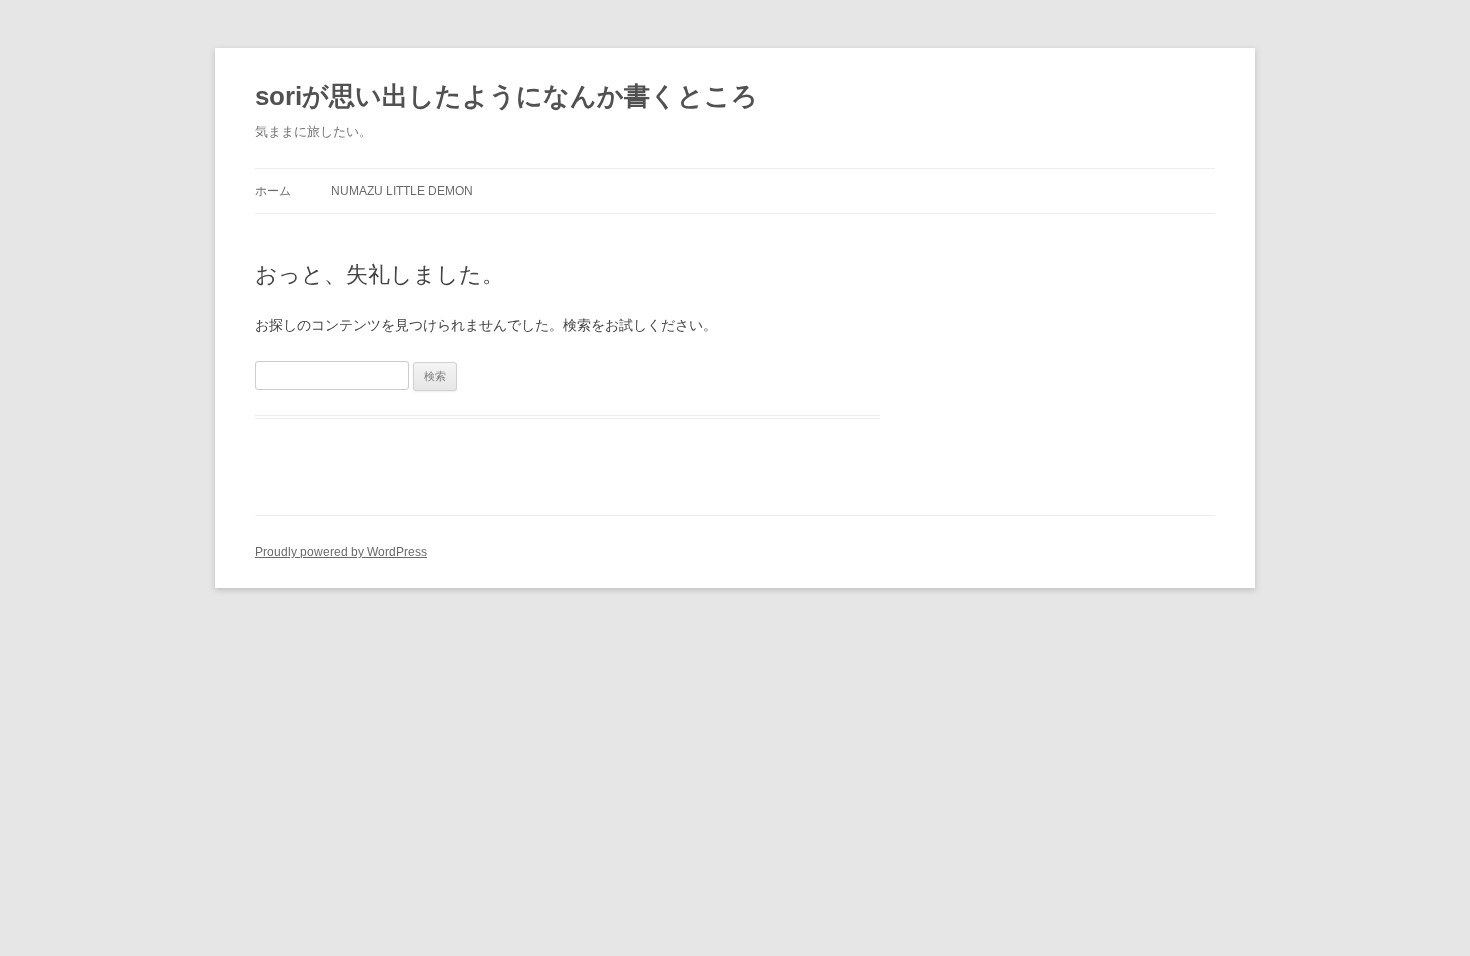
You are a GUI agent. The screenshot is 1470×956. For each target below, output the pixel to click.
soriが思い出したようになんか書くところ (506, 96)
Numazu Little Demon (402, 191)
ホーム (273, 191)
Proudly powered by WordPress (341, 552)
